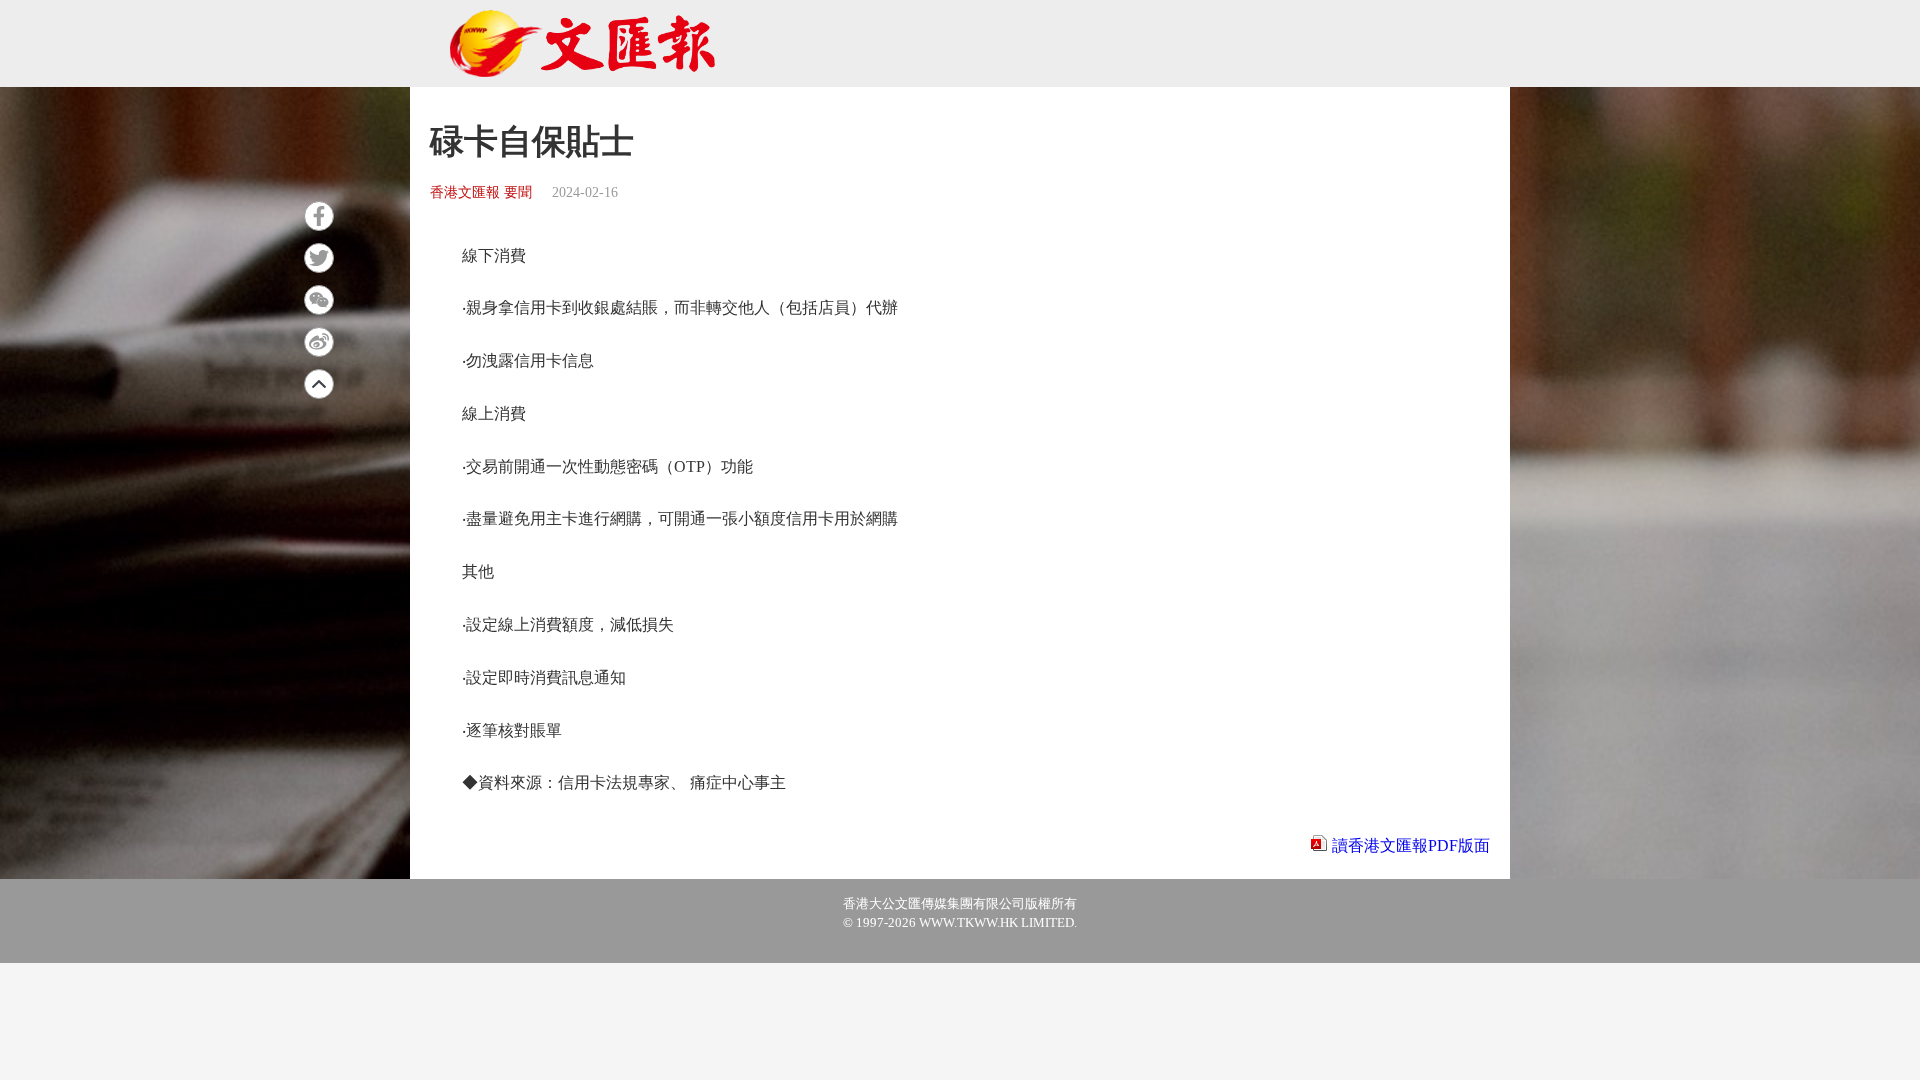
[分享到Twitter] (319, 258)
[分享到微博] (319, 342)
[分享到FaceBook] (319, 216)
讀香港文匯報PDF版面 (1411, 845)
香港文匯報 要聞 (481, 192)
